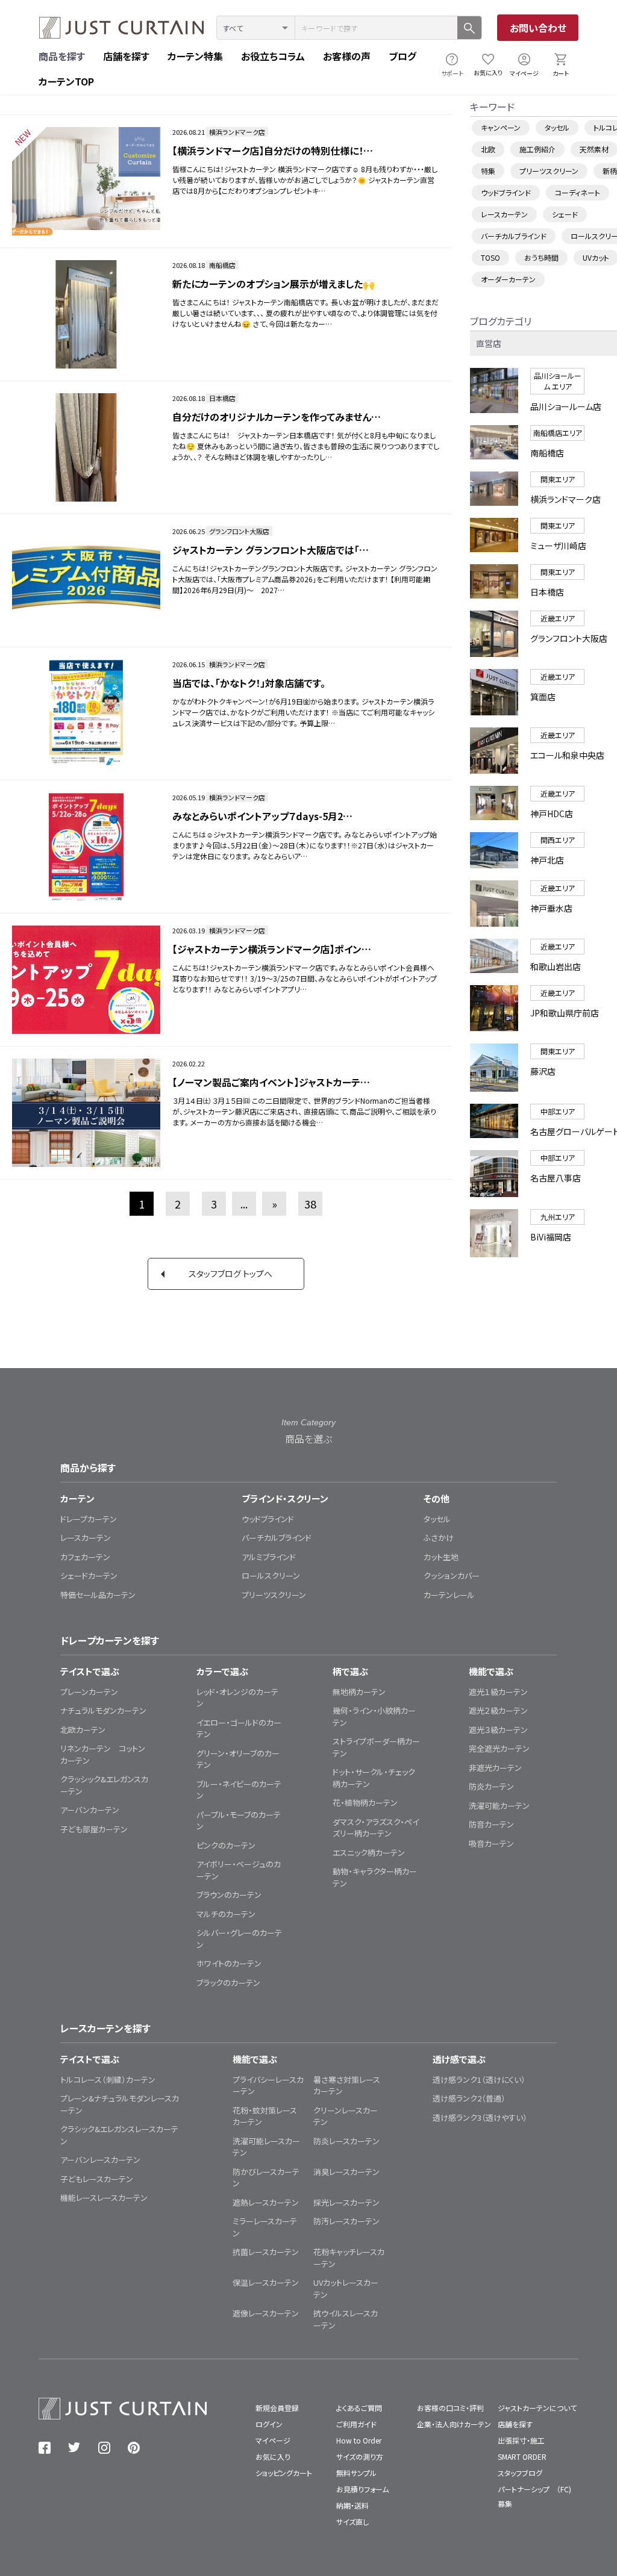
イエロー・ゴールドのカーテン (239, 1728)
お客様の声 (347, 56)
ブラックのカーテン (228, 1983)
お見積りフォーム (362, 2489)
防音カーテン (491, 1824)
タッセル (557, 127)
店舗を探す (126, 56)
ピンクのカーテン (226, 1845)
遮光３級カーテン (498, 1730)
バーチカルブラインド (514, 236)
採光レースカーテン (346, 2202)
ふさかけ (439, 1538)
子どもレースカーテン (97, 2179)
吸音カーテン (491, 1843)
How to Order (359, 2440)
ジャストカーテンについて (537, 2408)
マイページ (524, 73)
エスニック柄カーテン (369, 1853)
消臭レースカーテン (346, 2172)
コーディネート (578, 192)
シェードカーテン (89, 1576)
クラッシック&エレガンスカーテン (104, 1785)
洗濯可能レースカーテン (266, 2147)
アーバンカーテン (90, 1810)
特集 (488, 171)
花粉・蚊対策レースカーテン (265, 2116)
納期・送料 (352, 2505)
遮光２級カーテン (498, 1710)
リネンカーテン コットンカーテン (103, 1754)
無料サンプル (356, 2473)
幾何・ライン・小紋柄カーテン (374, 1716)
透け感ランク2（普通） (469, 2098)
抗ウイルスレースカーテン (346, 2319)
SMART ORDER (522, 2456)
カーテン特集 (195, 56)
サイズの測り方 (360, 2456)
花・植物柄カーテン (365, 1803)
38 (310, 1204)
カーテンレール (449, 1595)
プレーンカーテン (89, 1692)
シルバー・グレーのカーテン (239, 1939)
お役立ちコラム (273, 56)
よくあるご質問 (359, 2408)
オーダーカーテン (508, 279)
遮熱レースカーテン (266, 2202)
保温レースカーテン (266, 2282)
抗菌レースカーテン (266, 2252)
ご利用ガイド (356, 2424)
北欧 (488, 149)
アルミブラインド (269, 1557)
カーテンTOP (66, 81)
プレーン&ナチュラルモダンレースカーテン (120, 2104)
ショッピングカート (284, 2473)
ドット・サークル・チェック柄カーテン (374, 1778)
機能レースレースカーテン (104, 2198)
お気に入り (488, 73)
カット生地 (441, 1557)
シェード (565, 214)
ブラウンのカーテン (229, 1895)
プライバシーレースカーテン (268, 2086)
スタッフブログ (520, 2473)
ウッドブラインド (506, 192)
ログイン (269, 2424)
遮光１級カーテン (498, 1692)
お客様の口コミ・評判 (450, 2408)
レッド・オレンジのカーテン (237, 1698)
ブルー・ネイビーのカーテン (239, 1790)
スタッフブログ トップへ (230, 1274)
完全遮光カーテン (499, 1748)
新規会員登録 (277, 2408)
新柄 (610, 171)
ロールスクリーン (271, 1576)
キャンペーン (501, 127)
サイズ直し (352, 2522)
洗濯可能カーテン (499, 1806)
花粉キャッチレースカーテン (349, 2258)
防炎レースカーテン (346, 2141)
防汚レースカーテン (346, 2221)
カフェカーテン (85, 1557)
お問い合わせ (538, 28)
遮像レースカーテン (266, 2313)
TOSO (490, 257)
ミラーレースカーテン (265, 2227)
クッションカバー (452, 1576)
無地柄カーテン (359, 1692)
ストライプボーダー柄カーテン (376, 1747)
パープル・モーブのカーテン (239, 1821)
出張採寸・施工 (521, 2440)
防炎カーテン (491, 1786)
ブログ (402, 56)
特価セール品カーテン (98, 1595)
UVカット (596, 257)
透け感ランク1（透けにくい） (479, 2080)
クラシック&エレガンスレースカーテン (119, 2135)
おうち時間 (541, 257)
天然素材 (594, 149)
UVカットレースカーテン (346, 2288)
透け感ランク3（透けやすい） (480, 2117)
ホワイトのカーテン (229, 1963)
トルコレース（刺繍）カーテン (108, 2080)
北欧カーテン (83, 1730)
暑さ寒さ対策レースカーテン (347, 2086)
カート (561, 73)
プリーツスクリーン (549, 171)
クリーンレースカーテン (346, 2116)
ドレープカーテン (89, 1519)
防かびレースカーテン (266, 2178)
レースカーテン (504, 214)
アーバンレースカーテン (100, 2160)
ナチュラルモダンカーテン (103, 1710)
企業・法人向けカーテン (454, 2424)
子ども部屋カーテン (94, 1829)
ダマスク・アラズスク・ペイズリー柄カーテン (376, 1828)
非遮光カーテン (495, 1768)
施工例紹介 (537, 149)
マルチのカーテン (226, 1914)
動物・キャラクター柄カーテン (375, 1877)
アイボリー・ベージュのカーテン (239, 1870)
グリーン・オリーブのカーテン (238, 1759)
